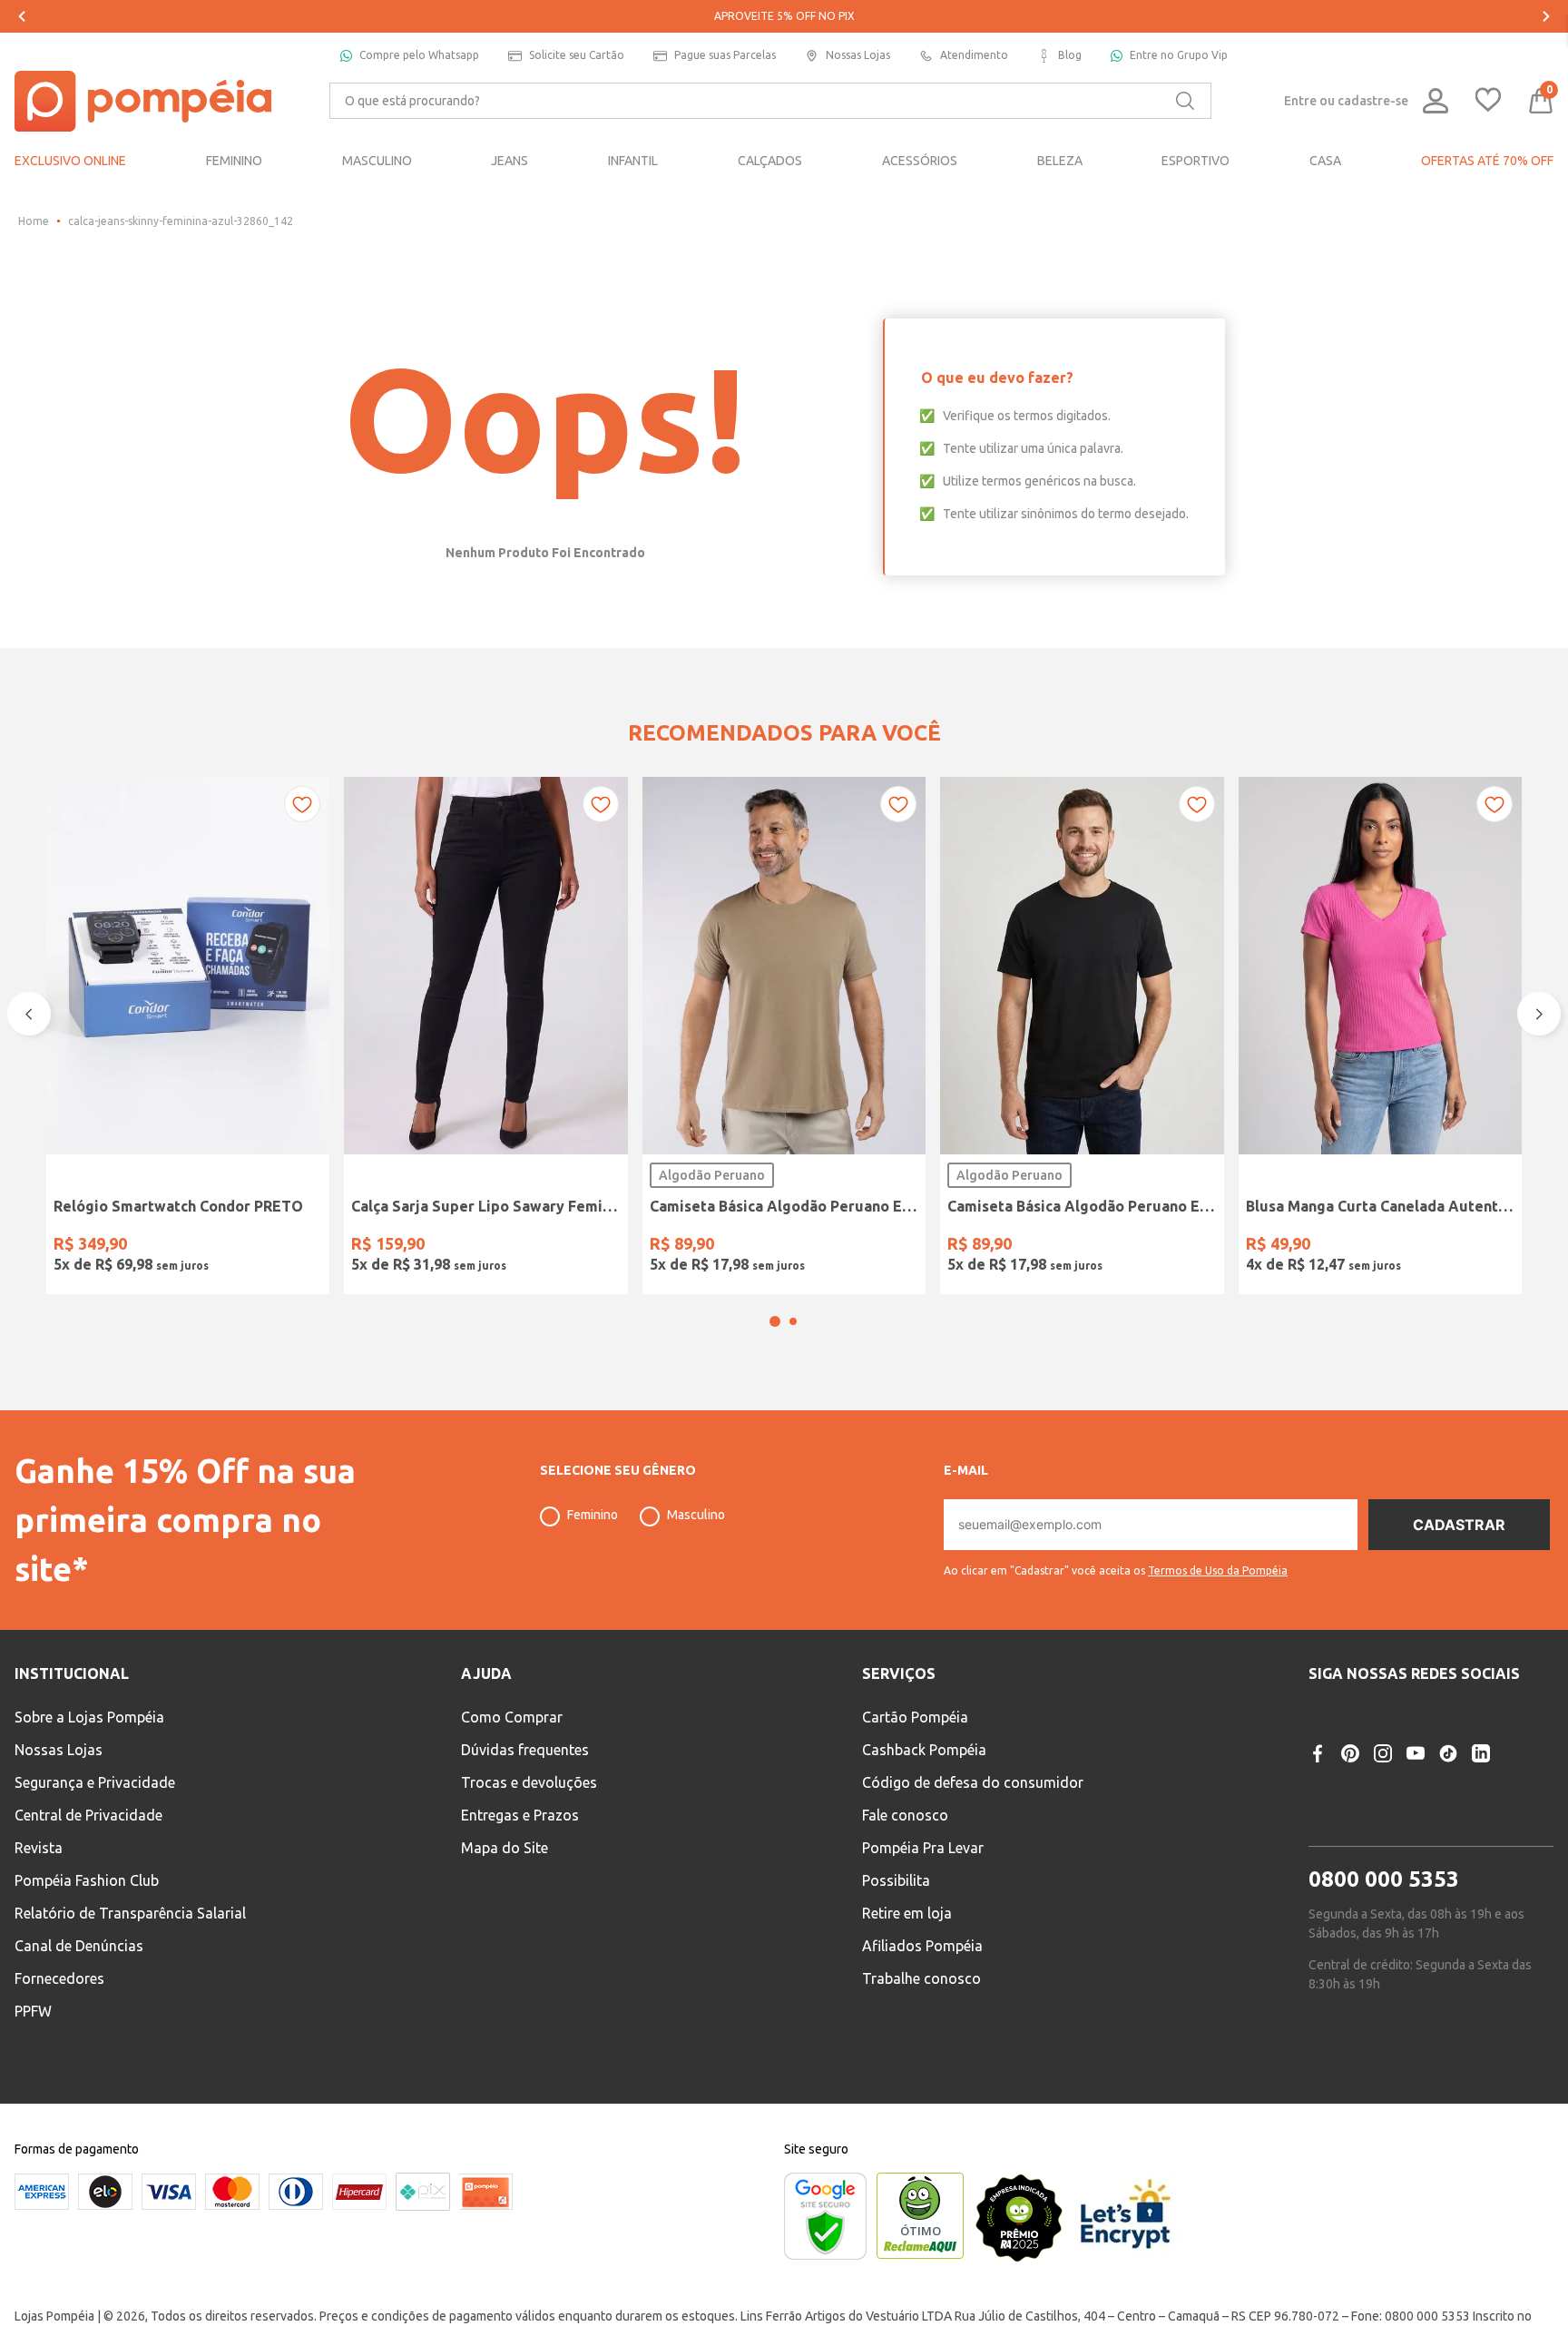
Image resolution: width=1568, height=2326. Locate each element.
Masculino (696, 1563)
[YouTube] (1416, 1801)
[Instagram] (1383, 1801)
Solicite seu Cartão (577, 55)
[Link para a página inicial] (34, 221)
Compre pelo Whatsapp (419, 55)
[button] (775, 1369)
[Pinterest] (1350, 1801)
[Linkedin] (1481, 1801)
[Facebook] (1318, 1801)
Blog (1070, 55)
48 (603, 1246)
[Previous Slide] (22, 16)
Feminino (593, 1563)
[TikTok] (1448, 1801)
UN (73, 1246)
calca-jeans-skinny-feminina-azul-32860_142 (181, 221)
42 (464, 1246)
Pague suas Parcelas (725, 55)
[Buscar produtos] (1185, 101)
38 (371, 1246)
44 (510, 1246)
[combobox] (770, 101)
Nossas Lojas (858, 55)
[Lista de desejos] (1488, 101)
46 (556, 1246)
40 (417, 1246)
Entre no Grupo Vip (1179, 55)
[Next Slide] (1546, 16)
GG (808, 1246)
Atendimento (974, 55)
